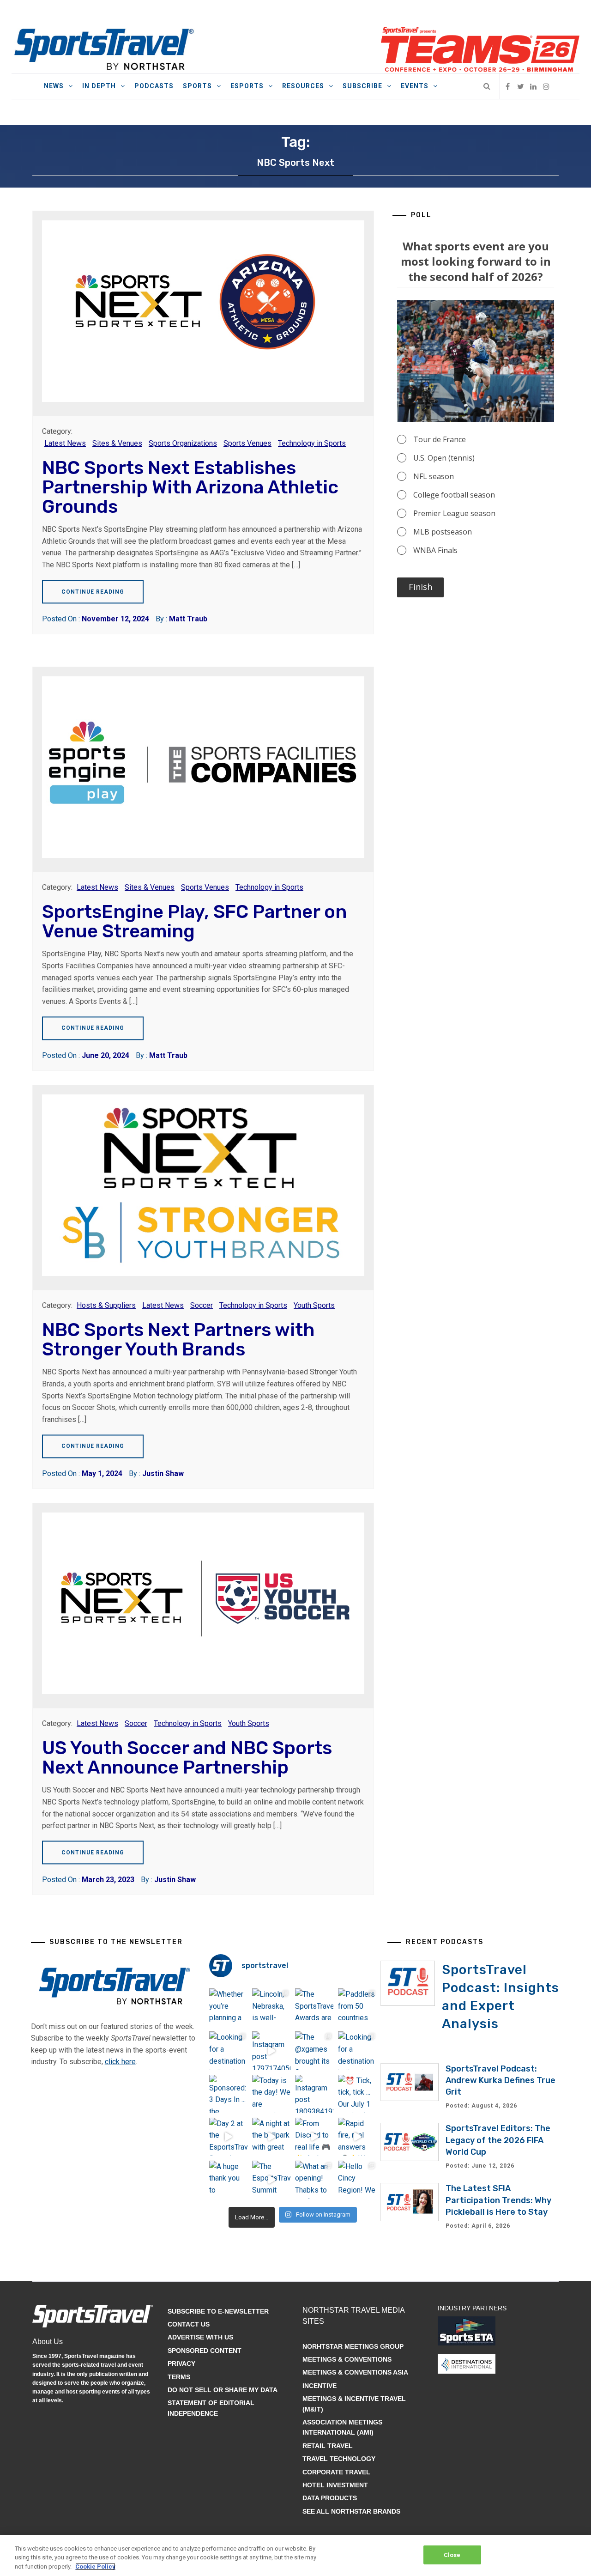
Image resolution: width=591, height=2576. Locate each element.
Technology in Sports (312, 443)
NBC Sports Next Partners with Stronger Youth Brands (178, 1340)
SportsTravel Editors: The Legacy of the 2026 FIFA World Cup (498, 2140)
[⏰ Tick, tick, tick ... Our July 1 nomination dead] (357, 2094)
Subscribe (362, 86)
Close (452, 2555)
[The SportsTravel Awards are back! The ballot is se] (314, 2008)
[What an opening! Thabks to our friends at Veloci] (314, 2180)
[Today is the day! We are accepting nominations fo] (271, 2094)
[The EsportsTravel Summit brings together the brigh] (271, 2180)
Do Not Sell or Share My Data (223, 2390)
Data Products (330, 2498)
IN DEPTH (99, 86)
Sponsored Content (205, 2351)
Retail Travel (328, 2446)
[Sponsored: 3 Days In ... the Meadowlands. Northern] (228, 2094)
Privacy (181, 2363)
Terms (179, 2377)
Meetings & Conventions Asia (355, 2372)
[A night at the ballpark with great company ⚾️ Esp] (271, 2137)
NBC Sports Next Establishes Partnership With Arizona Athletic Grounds (190, 487)
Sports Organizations (183, 443)
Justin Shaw (163, 1473)
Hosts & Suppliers (106, 1305)
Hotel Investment (335, 2485)
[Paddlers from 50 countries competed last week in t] (357, 2008)
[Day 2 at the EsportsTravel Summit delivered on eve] (228, 2137)
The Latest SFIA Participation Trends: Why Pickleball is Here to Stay (498, 2200)
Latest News (65, 443)
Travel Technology (339, 2459)
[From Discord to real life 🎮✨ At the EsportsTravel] (314, 2137)
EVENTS (415, 86)
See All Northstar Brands (351, 2511)
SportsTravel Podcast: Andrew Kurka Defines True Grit (501, 2080)
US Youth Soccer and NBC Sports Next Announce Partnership (187, 1758)
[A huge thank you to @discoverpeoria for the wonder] (228, 2180)
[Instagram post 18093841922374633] (314, 2094)
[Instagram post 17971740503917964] (271, 2050)
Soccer (202, 1305)
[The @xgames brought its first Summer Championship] (314, 2050)
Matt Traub (188, 619)
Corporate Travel (336, 2472)
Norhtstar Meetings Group (353, 2346)
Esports (247, 86)
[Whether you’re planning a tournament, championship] (228, 2008)
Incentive (320, 2386)
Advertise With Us (200, 2337)
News (54, 86)
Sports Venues (247, 443)
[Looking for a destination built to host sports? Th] (228, 2050)
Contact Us (189, 2324)
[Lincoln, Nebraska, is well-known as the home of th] (271, 2008)
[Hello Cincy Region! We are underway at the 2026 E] (357, 2180)
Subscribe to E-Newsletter (218, 2311)
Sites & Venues (117, 443)
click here (120, 2062)
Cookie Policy (95, 2567)
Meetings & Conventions (347, 2359)
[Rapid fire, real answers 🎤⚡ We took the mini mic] (357, 2137)
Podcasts (154, 86)
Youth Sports (314, 1305)
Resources (303, 86)
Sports (197, 86)
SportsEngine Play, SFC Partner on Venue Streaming (194, 921)
